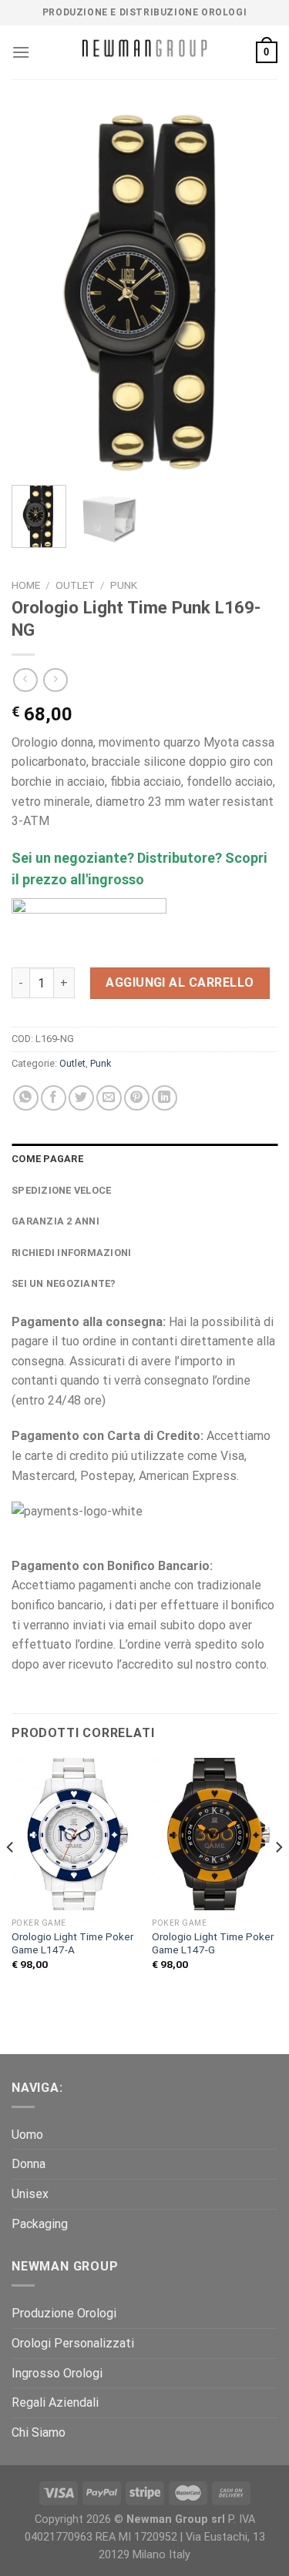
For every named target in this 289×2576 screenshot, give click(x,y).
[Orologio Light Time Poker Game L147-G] (215, 1834)
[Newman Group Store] (145, 53)
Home (26, 585)
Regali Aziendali (55, 2402)
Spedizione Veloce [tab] (61, 1190)
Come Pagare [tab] (47, 1159)
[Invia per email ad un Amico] (109, 1098)
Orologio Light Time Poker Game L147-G (213, 1943)
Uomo (27, 2135)
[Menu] (21, 52)
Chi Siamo (39, 2432)
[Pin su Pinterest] (137, 1098)
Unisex (30, 2194)
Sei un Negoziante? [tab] (64, 1283)
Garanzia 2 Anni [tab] (55, 1221)
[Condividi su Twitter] (81, 1098)
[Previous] (36, 292)
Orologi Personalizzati (73, 2343)
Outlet (75, 585)
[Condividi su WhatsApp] (26, 1098)
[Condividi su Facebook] (54, 1098)
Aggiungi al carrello (180, 982)
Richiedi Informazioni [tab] (71, 1253)
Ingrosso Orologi (57, 2373)
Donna (29, 2164)
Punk (124, 585)
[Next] (253, 292)
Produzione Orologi (64, 2313)
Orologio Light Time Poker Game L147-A (72, 1943)
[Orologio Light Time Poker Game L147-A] (74, 1834)
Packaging (40, 2224)
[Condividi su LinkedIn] (165, 1098)
